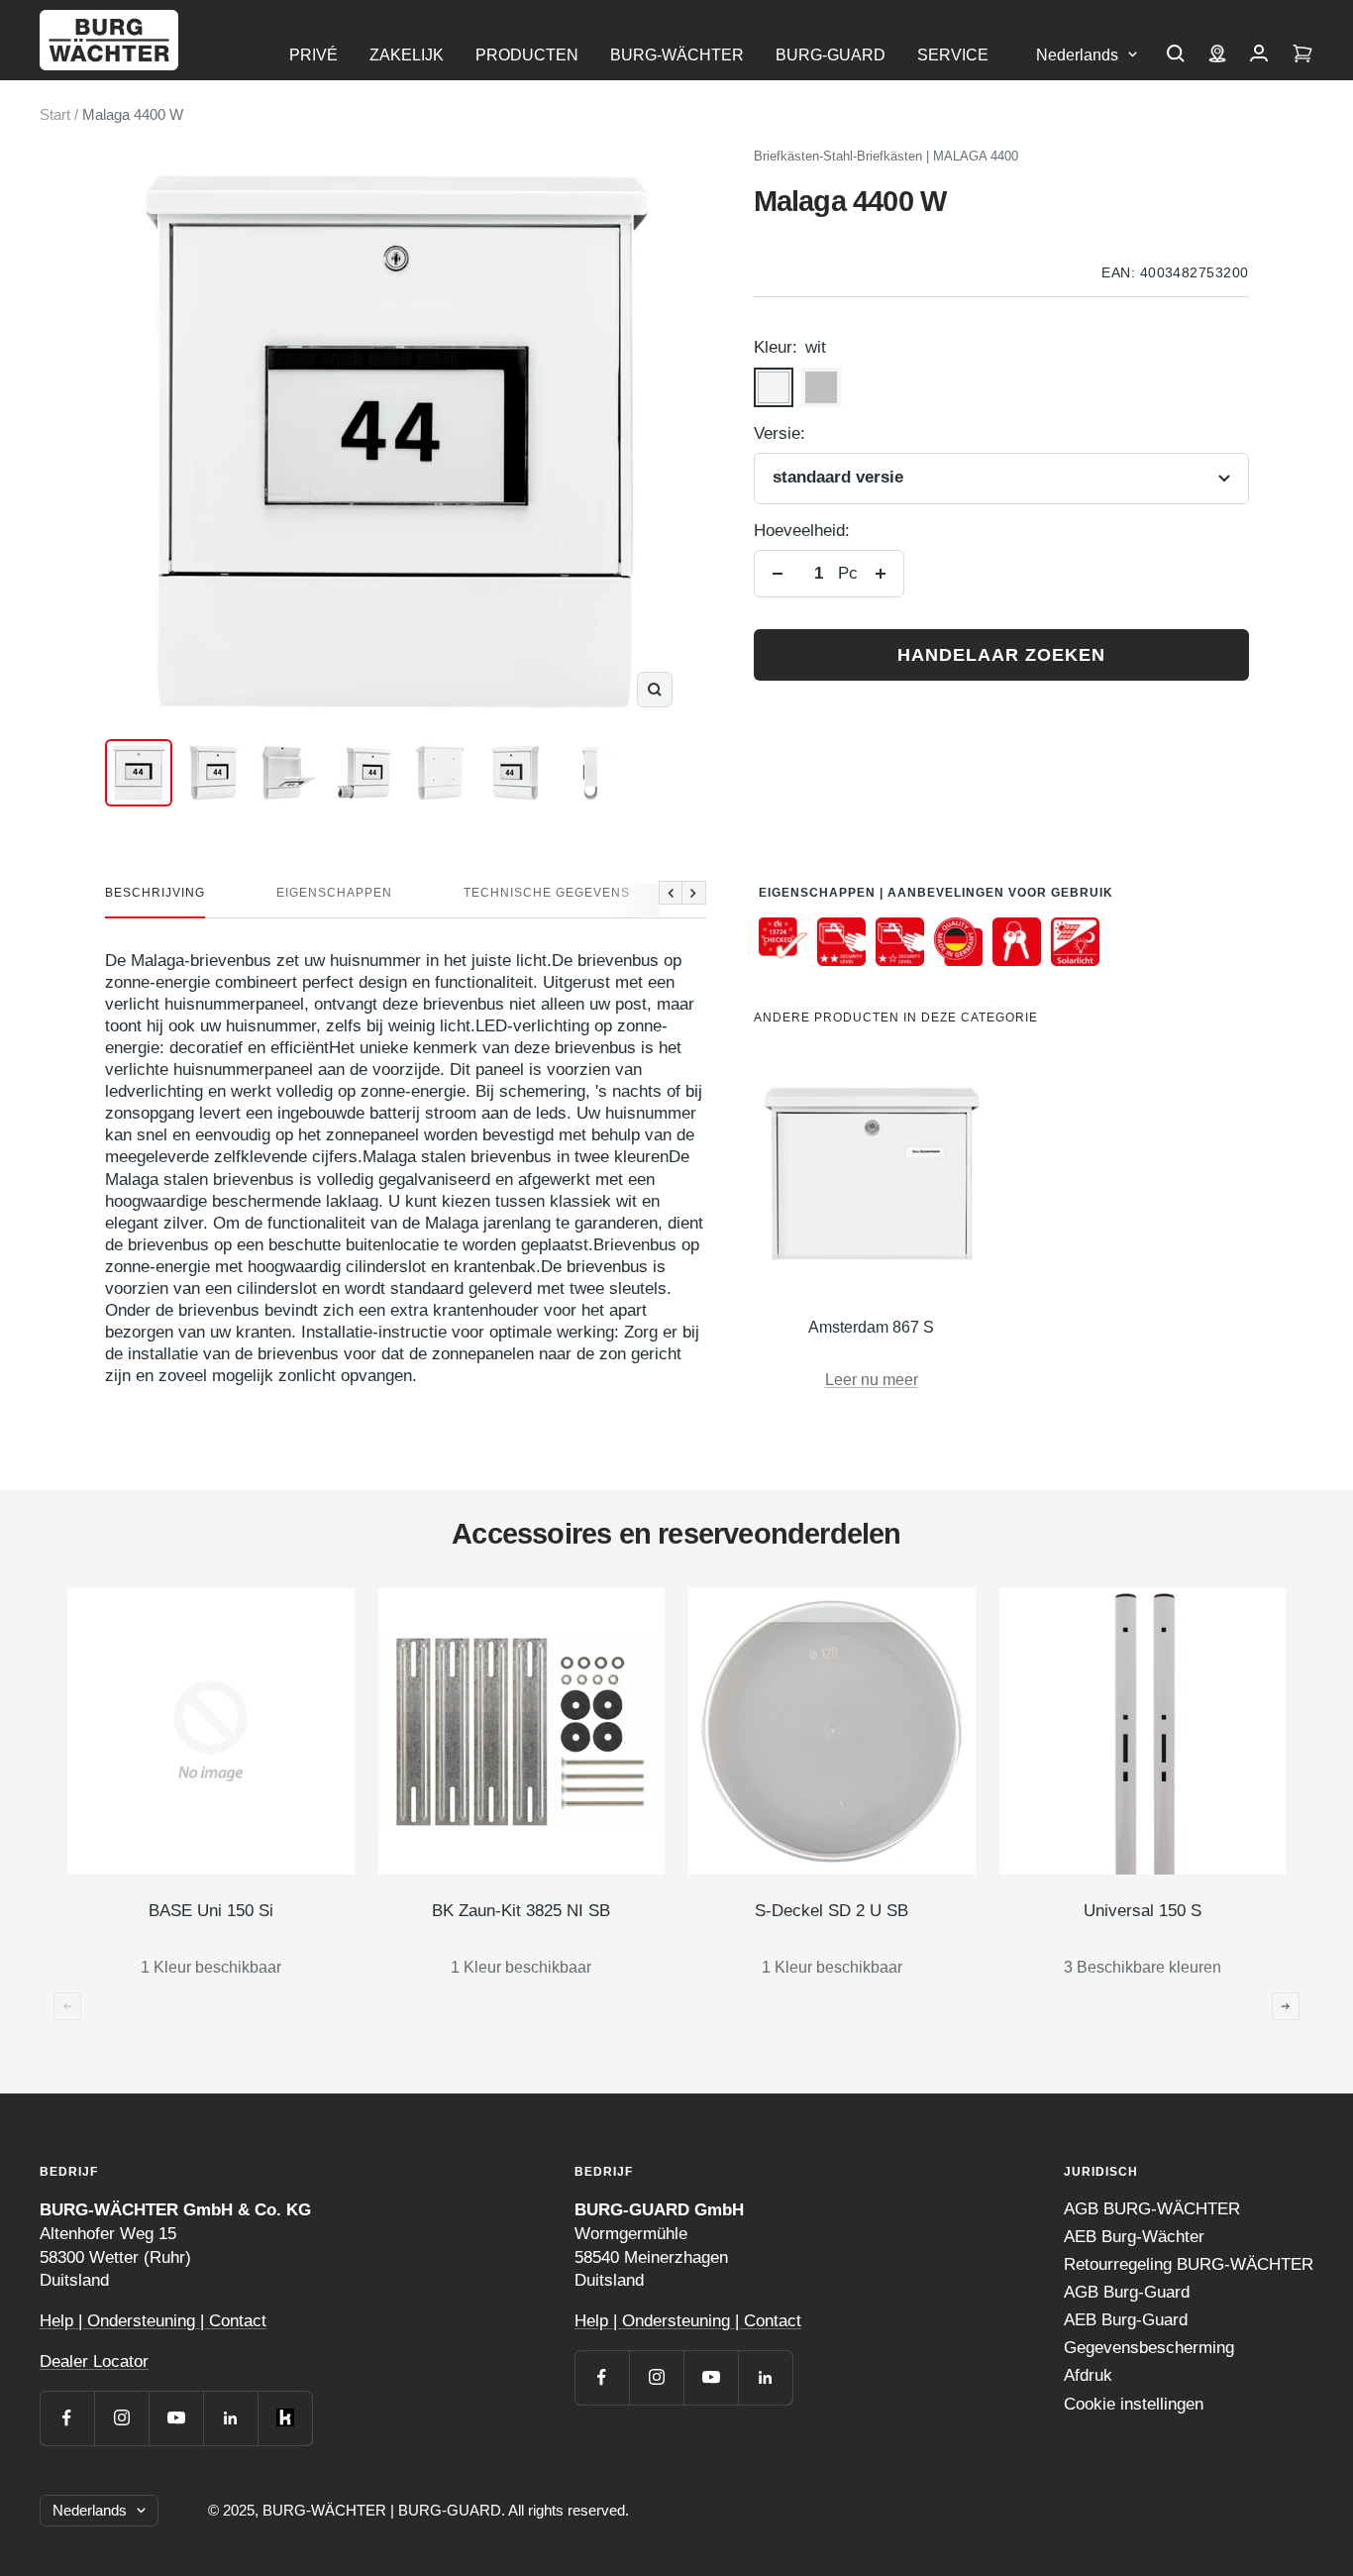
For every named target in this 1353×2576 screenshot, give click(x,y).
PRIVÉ (313, 55)
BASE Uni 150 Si (211, 1911)
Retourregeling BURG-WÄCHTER (1189, 2264)
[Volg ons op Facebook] (67, 2418)
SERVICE (953, 55)
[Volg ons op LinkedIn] (230, 2418)
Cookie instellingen (1134, 2404)
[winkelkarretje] (1302, 55)
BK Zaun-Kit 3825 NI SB (521, 1911)
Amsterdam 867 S (871, 1327)
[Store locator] (1217, 55)
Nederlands (1077, 55)
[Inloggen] (1259, 55)
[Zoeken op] (1176, 55)
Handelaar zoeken (1001, 655)
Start (55, 114)
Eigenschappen (334, 893)
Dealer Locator (94, 2361)
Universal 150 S (1143, 1911)
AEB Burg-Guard (1126, 2320)
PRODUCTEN (527, 55)
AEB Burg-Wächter (1134, 2237)
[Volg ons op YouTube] (176, 2418)
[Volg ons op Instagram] (121, 2418)
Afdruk (1088, 2375)
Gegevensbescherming (1149, 2348)
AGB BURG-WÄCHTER (1152, 2209)
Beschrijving (155, 893)
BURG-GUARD (831, 55)
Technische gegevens (547, 893)
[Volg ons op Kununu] (285, 2418)
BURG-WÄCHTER (677, 55)
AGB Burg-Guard (1127, 2292)
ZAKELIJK (407, 55)
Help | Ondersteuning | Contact (153, 2321)
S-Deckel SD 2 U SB (832, 1911)
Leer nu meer (872, 1380)
